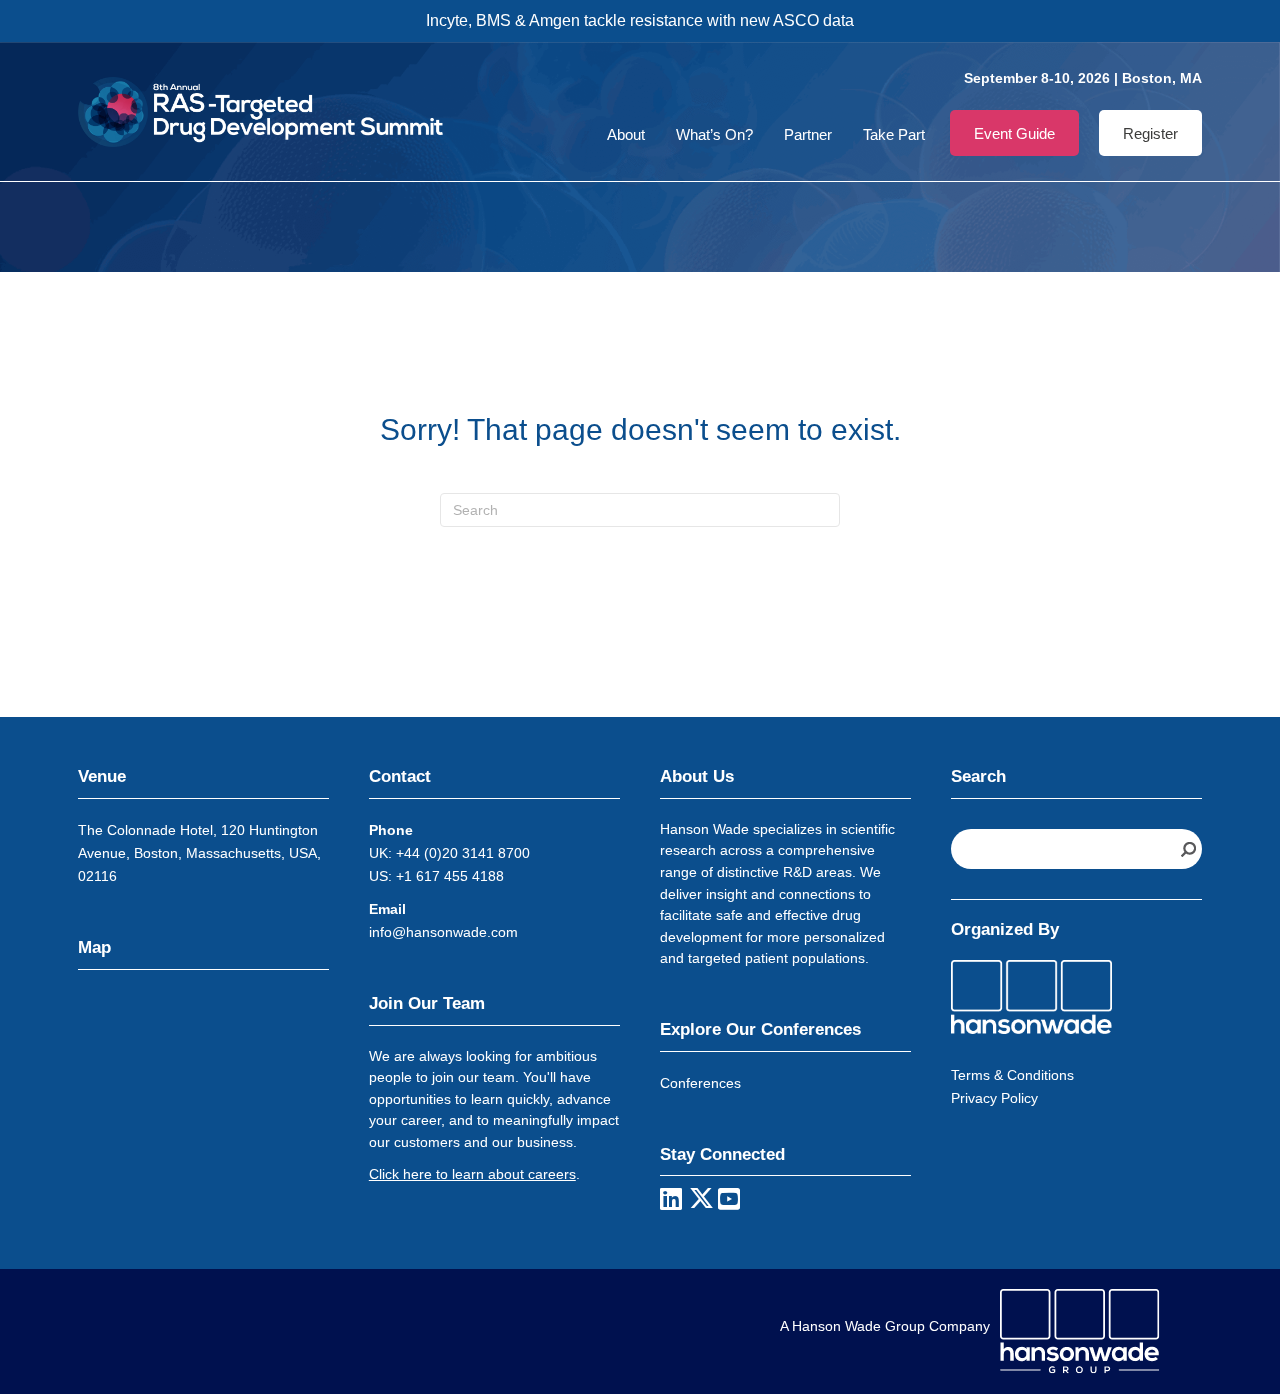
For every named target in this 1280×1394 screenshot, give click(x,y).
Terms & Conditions (1012, 1075)
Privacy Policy (994, 1098)
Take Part (894, 134)
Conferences (700, 1083)
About (626, 134)
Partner (808, 134)
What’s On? (714, 134)
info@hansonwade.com (443, 932)
